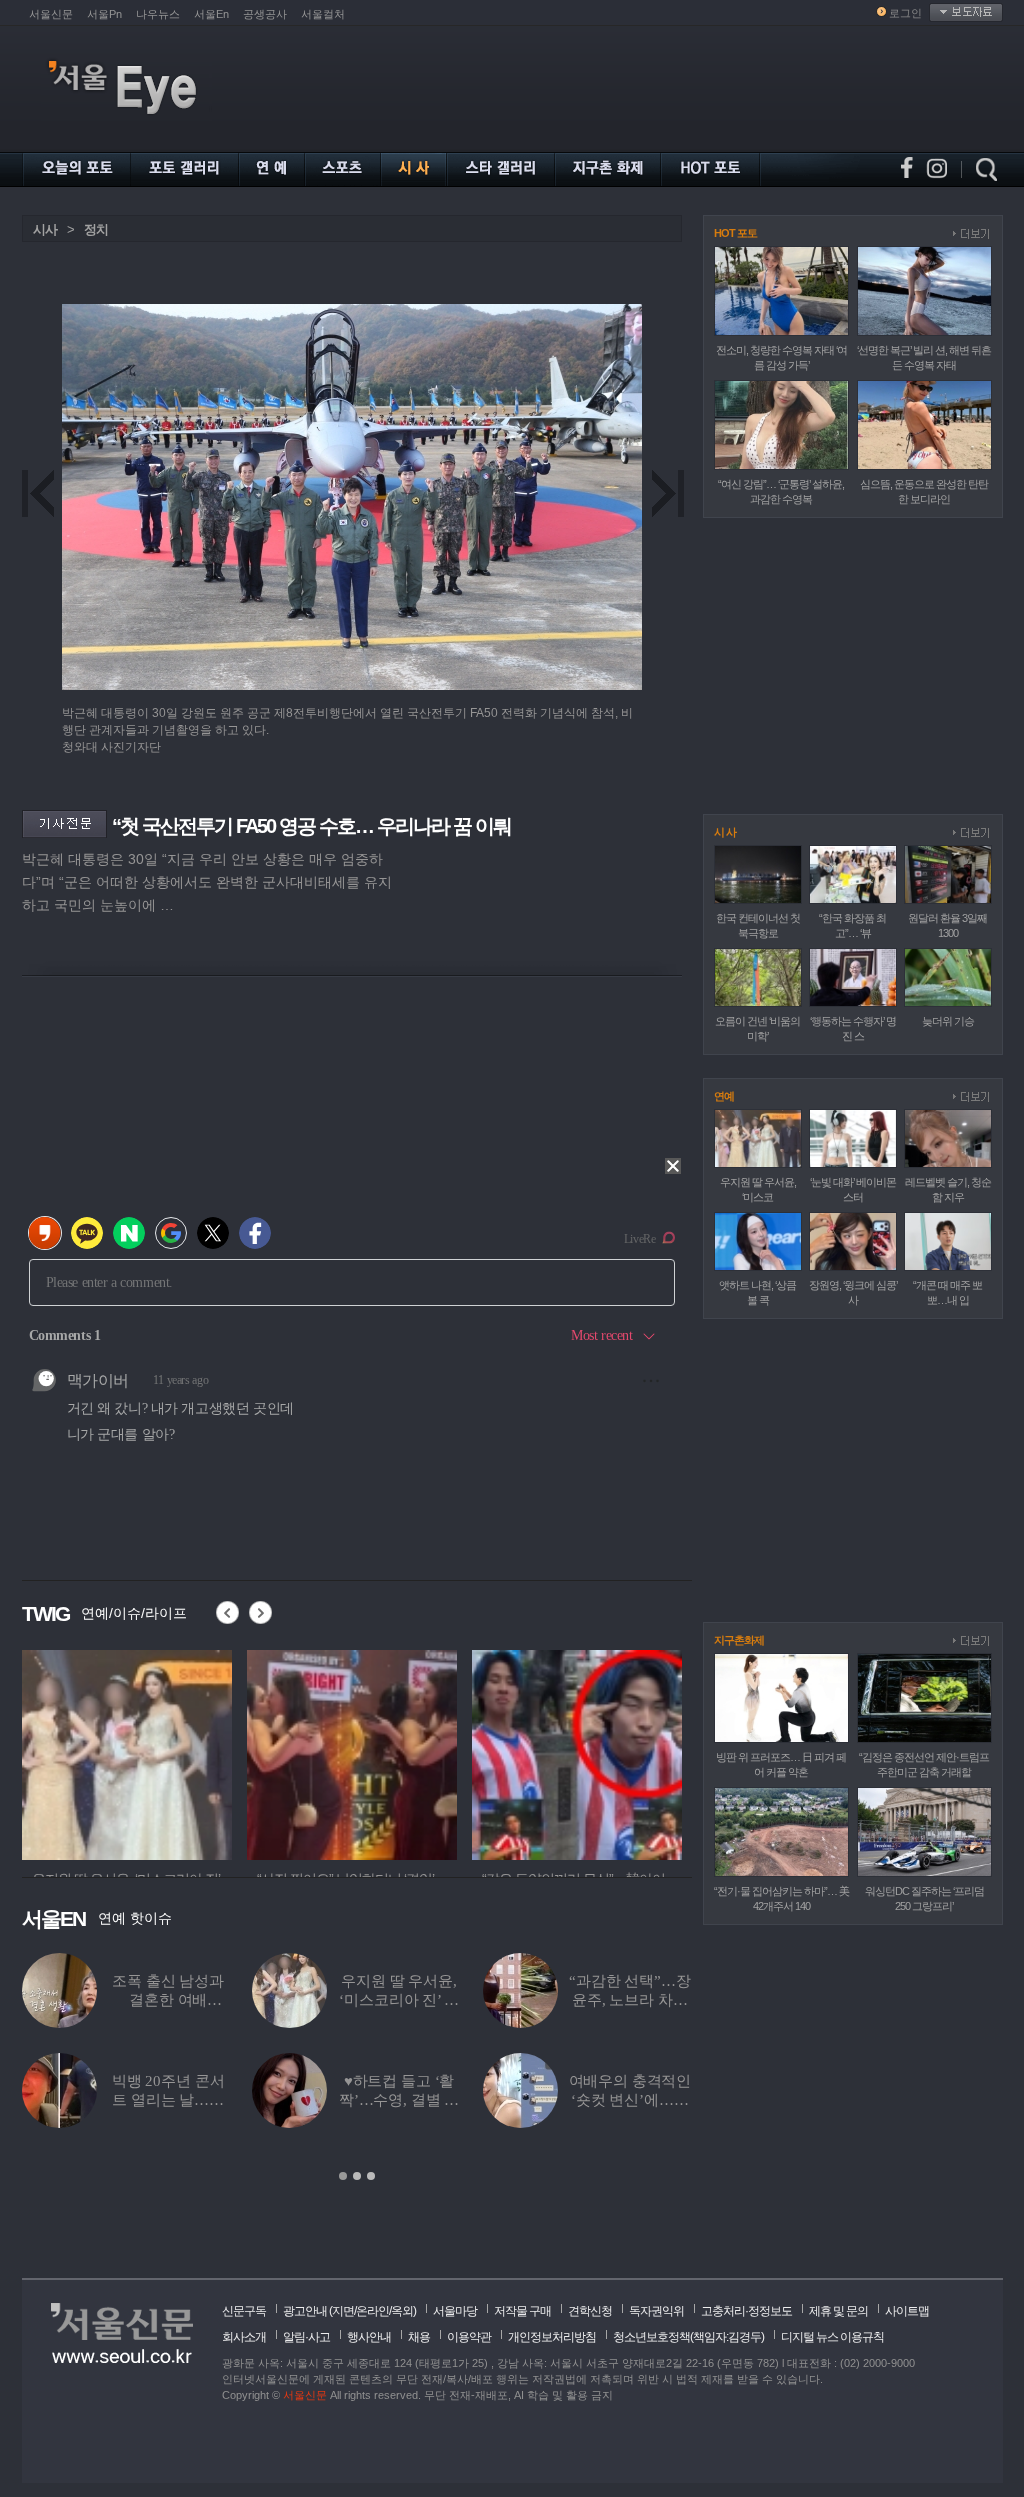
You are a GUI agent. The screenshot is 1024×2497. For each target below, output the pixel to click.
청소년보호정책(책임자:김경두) (688, 2337)
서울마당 (455, 2311)
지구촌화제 (739, 1640)
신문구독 (244, 2311)
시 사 (725, 832)
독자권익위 (656, 2311)
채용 (419, 2337)
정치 (96, 229)
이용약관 (469, 2337)
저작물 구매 (522, 2311)
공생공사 (265, 14)
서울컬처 (323, 14)
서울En (211, 14)
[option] (129, 1752)
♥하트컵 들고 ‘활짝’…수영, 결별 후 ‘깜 (399, 2100)
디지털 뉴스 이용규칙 (832, 2337)
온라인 (372, 2311)
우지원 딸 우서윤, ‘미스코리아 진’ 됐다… (398, 2000)
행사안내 (369, 2337)
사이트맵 (907, 2311)
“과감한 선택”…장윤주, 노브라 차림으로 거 (630, 2000)
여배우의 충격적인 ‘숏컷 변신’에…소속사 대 (630, 2100)
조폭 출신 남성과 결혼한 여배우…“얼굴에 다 (168, 2000)
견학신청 (590, 2311)
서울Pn (104, 14)
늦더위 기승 (948, 1021)
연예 (724, 1096)
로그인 (905, 13)
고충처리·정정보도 (746, 2311)
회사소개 (244, 2337)
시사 (45, 229)
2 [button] (357, 2176)
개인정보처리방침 (552, 2337)
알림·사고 (306, 2337)
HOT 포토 (735, 233)
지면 (343, 2311)
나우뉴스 (158, 14)
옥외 (402, 2311)
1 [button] (343, 2176)
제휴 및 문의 (838, 2311)
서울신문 (51, 14)
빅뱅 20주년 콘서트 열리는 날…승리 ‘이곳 (168, 2100)
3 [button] (371, 2176)
